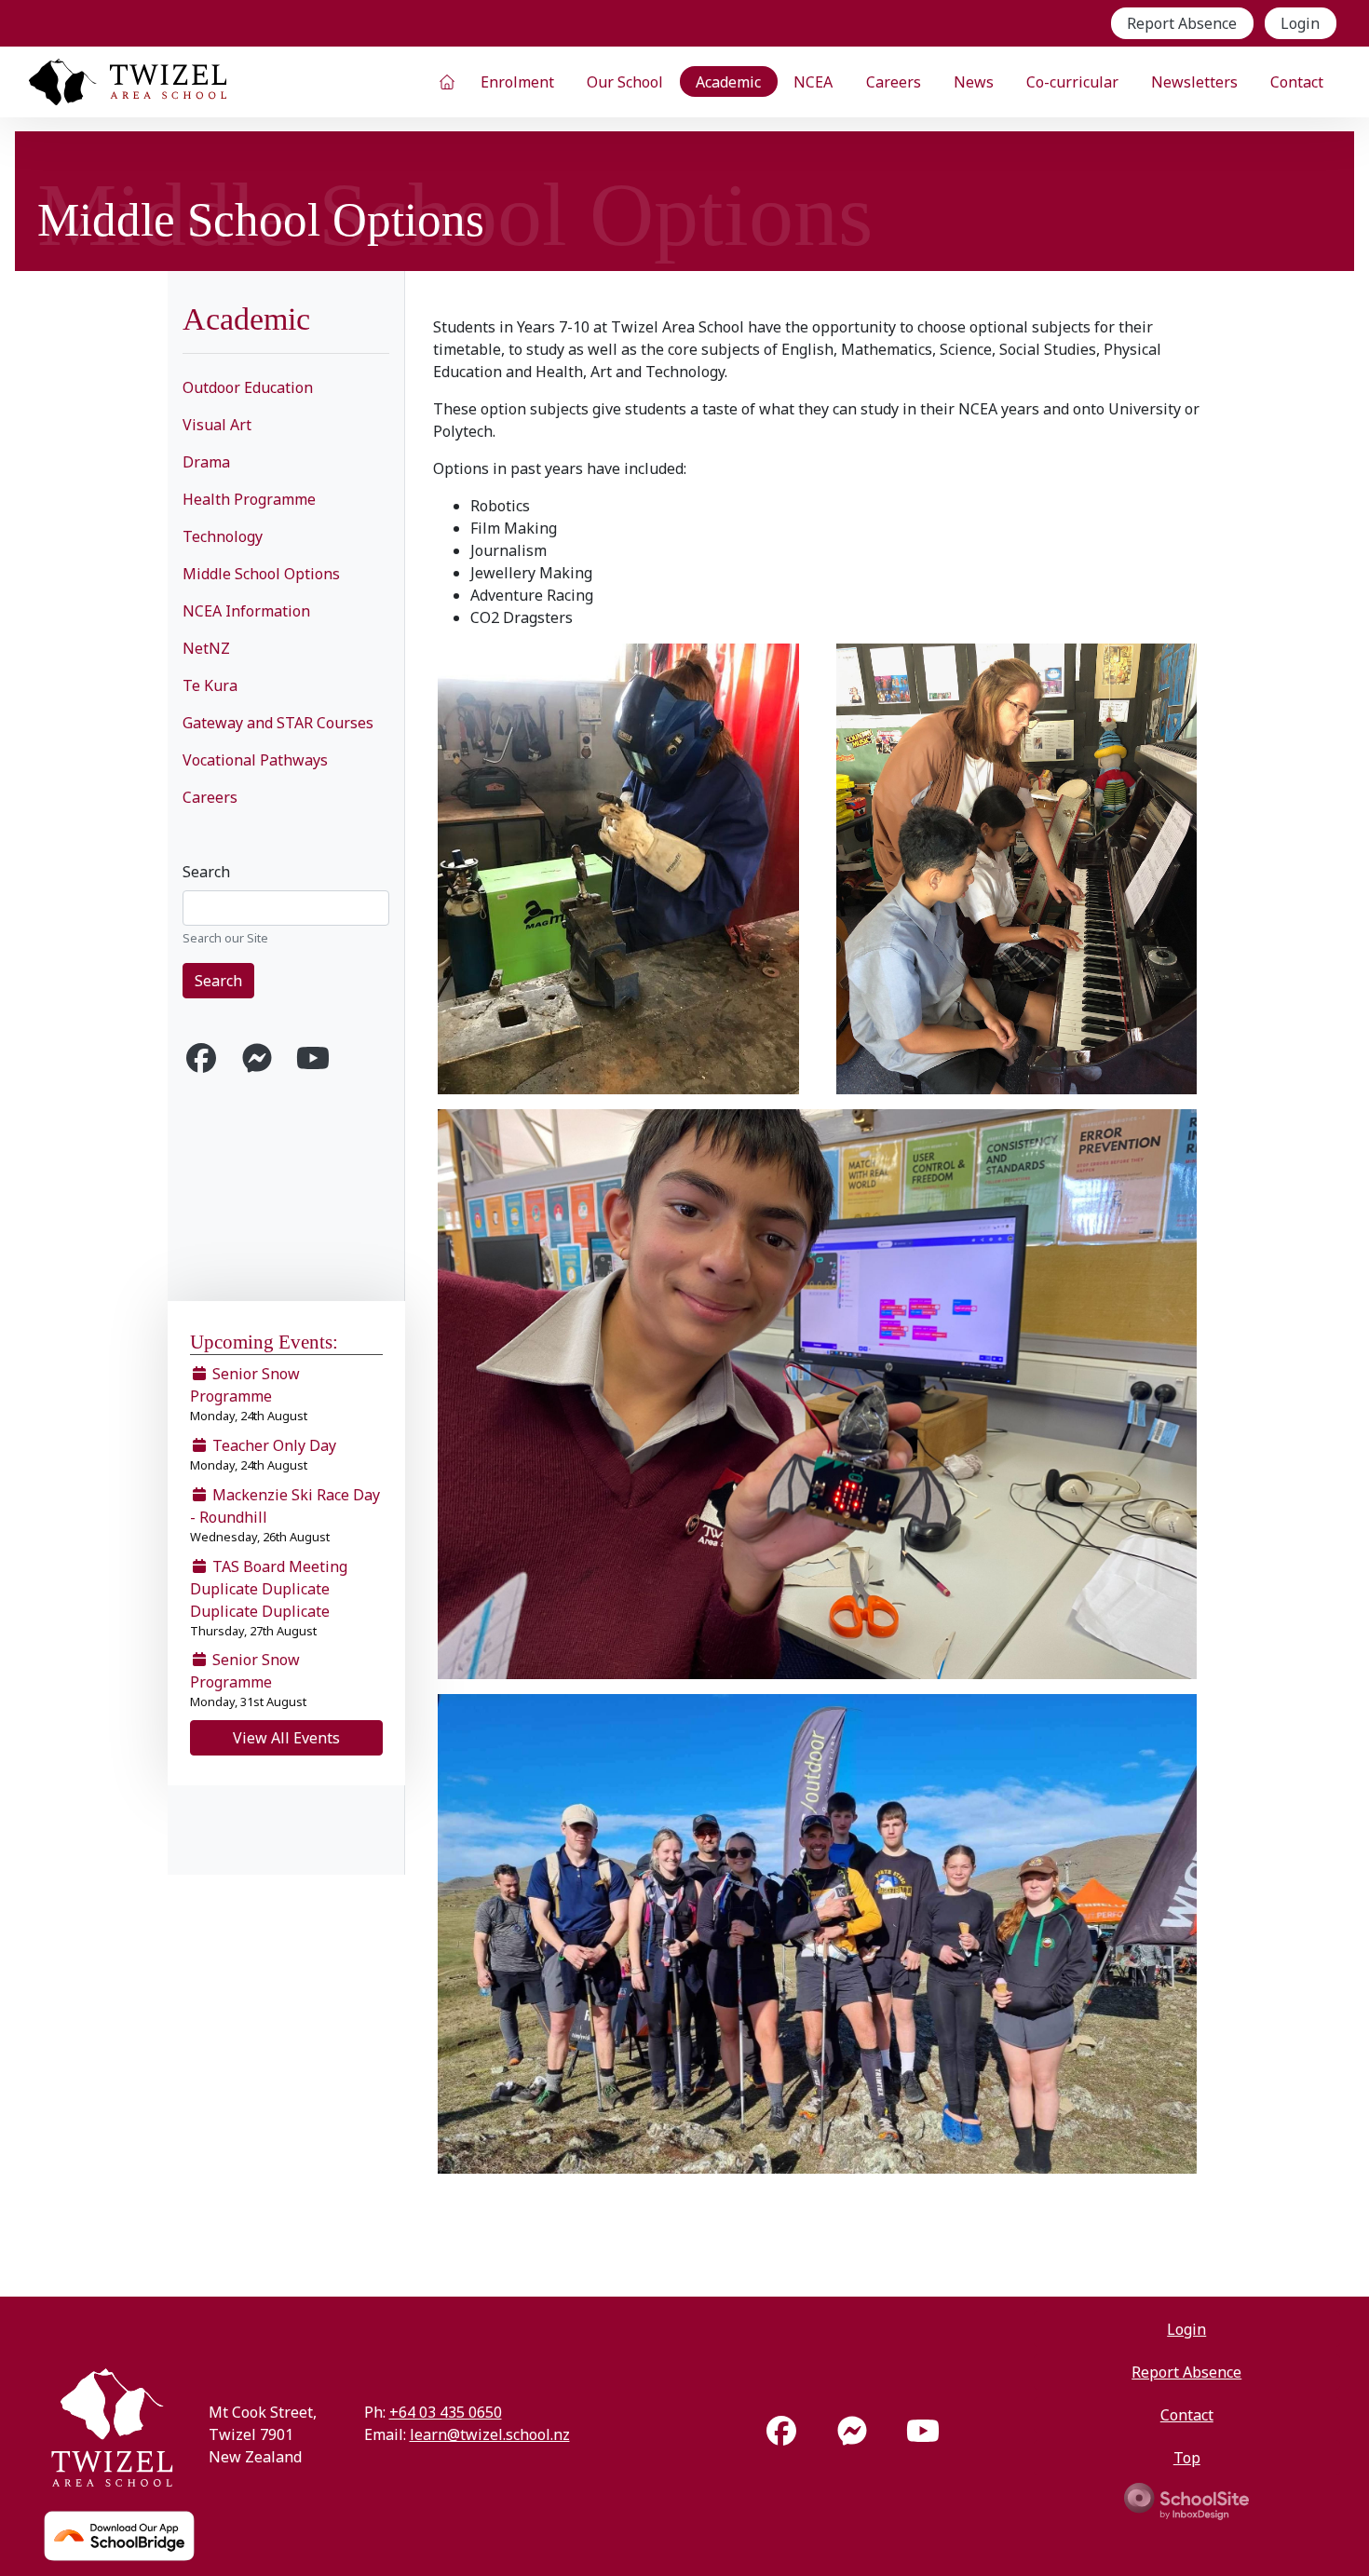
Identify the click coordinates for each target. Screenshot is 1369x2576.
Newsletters (1194, 82)
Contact (1297, 82)
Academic (728, 82)
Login (1300, 23)
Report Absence (1182, 23)
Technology (223, 536)
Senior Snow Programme (249, 1394)
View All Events (286, 1738)
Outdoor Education (248, 387)
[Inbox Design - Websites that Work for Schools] (1186, 2500)
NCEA (813, 82)
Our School (625, 82)
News (974, 82)
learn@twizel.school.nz (490, 2434)
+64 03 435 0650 (446, 2412)
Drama (206, 462)
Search (206, 872)
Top (1187, 2458)
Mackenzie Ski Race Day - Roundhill (285, 1515)
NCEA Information (246, 611)
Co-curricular (1072, 82)
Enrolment (517, 82)
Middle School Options (261, 574)
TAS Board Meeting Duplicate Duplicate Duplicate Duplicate (269, 1598)
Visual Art (217, 425)
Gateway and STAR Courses (278, 723)
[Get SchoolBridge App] (119, 2536)
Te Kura (210, 685)
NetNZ (206, 648)
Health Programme (249, 499)
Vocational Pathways (255, 760)
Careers (894, 82)
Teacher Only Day (263, 1454)
